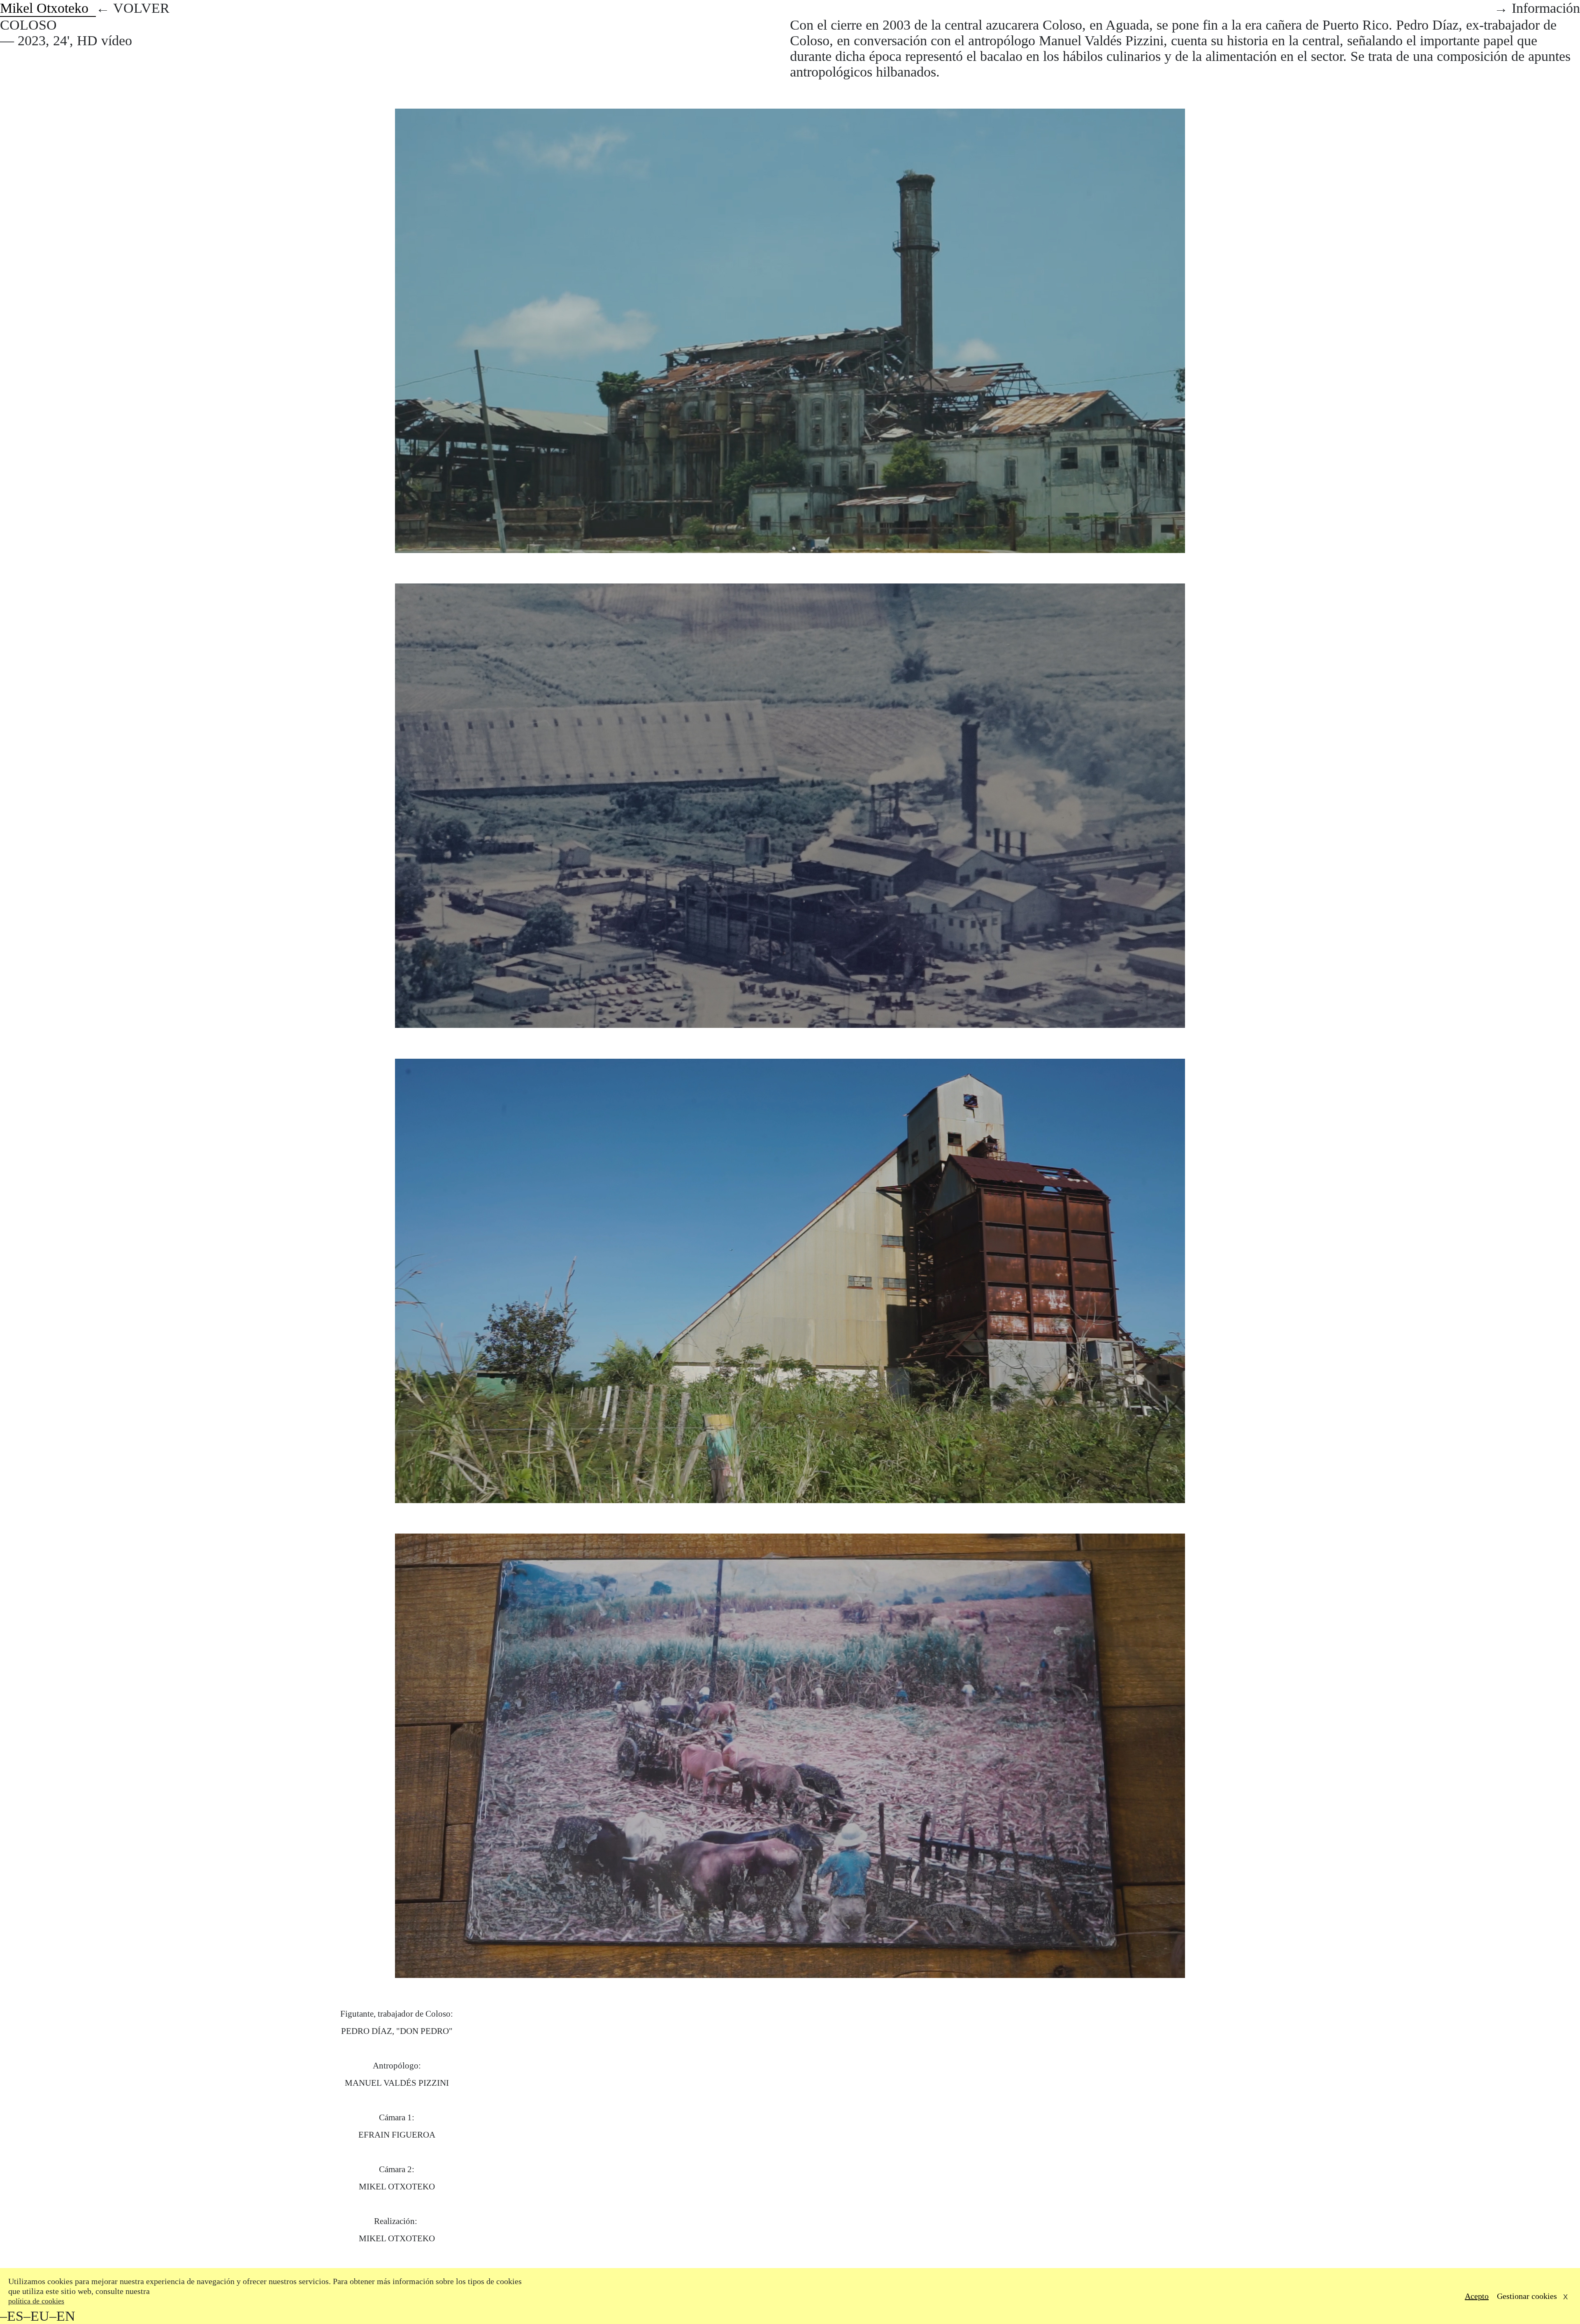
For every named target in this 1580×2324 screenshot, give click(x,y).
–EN (62, 2316)
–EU (36, 2316)
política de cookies (36, 2301)
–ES (12, 2316)
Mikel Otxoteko (48, 8)
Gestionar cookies (1527, 2296)
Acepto (1477, 2296)
